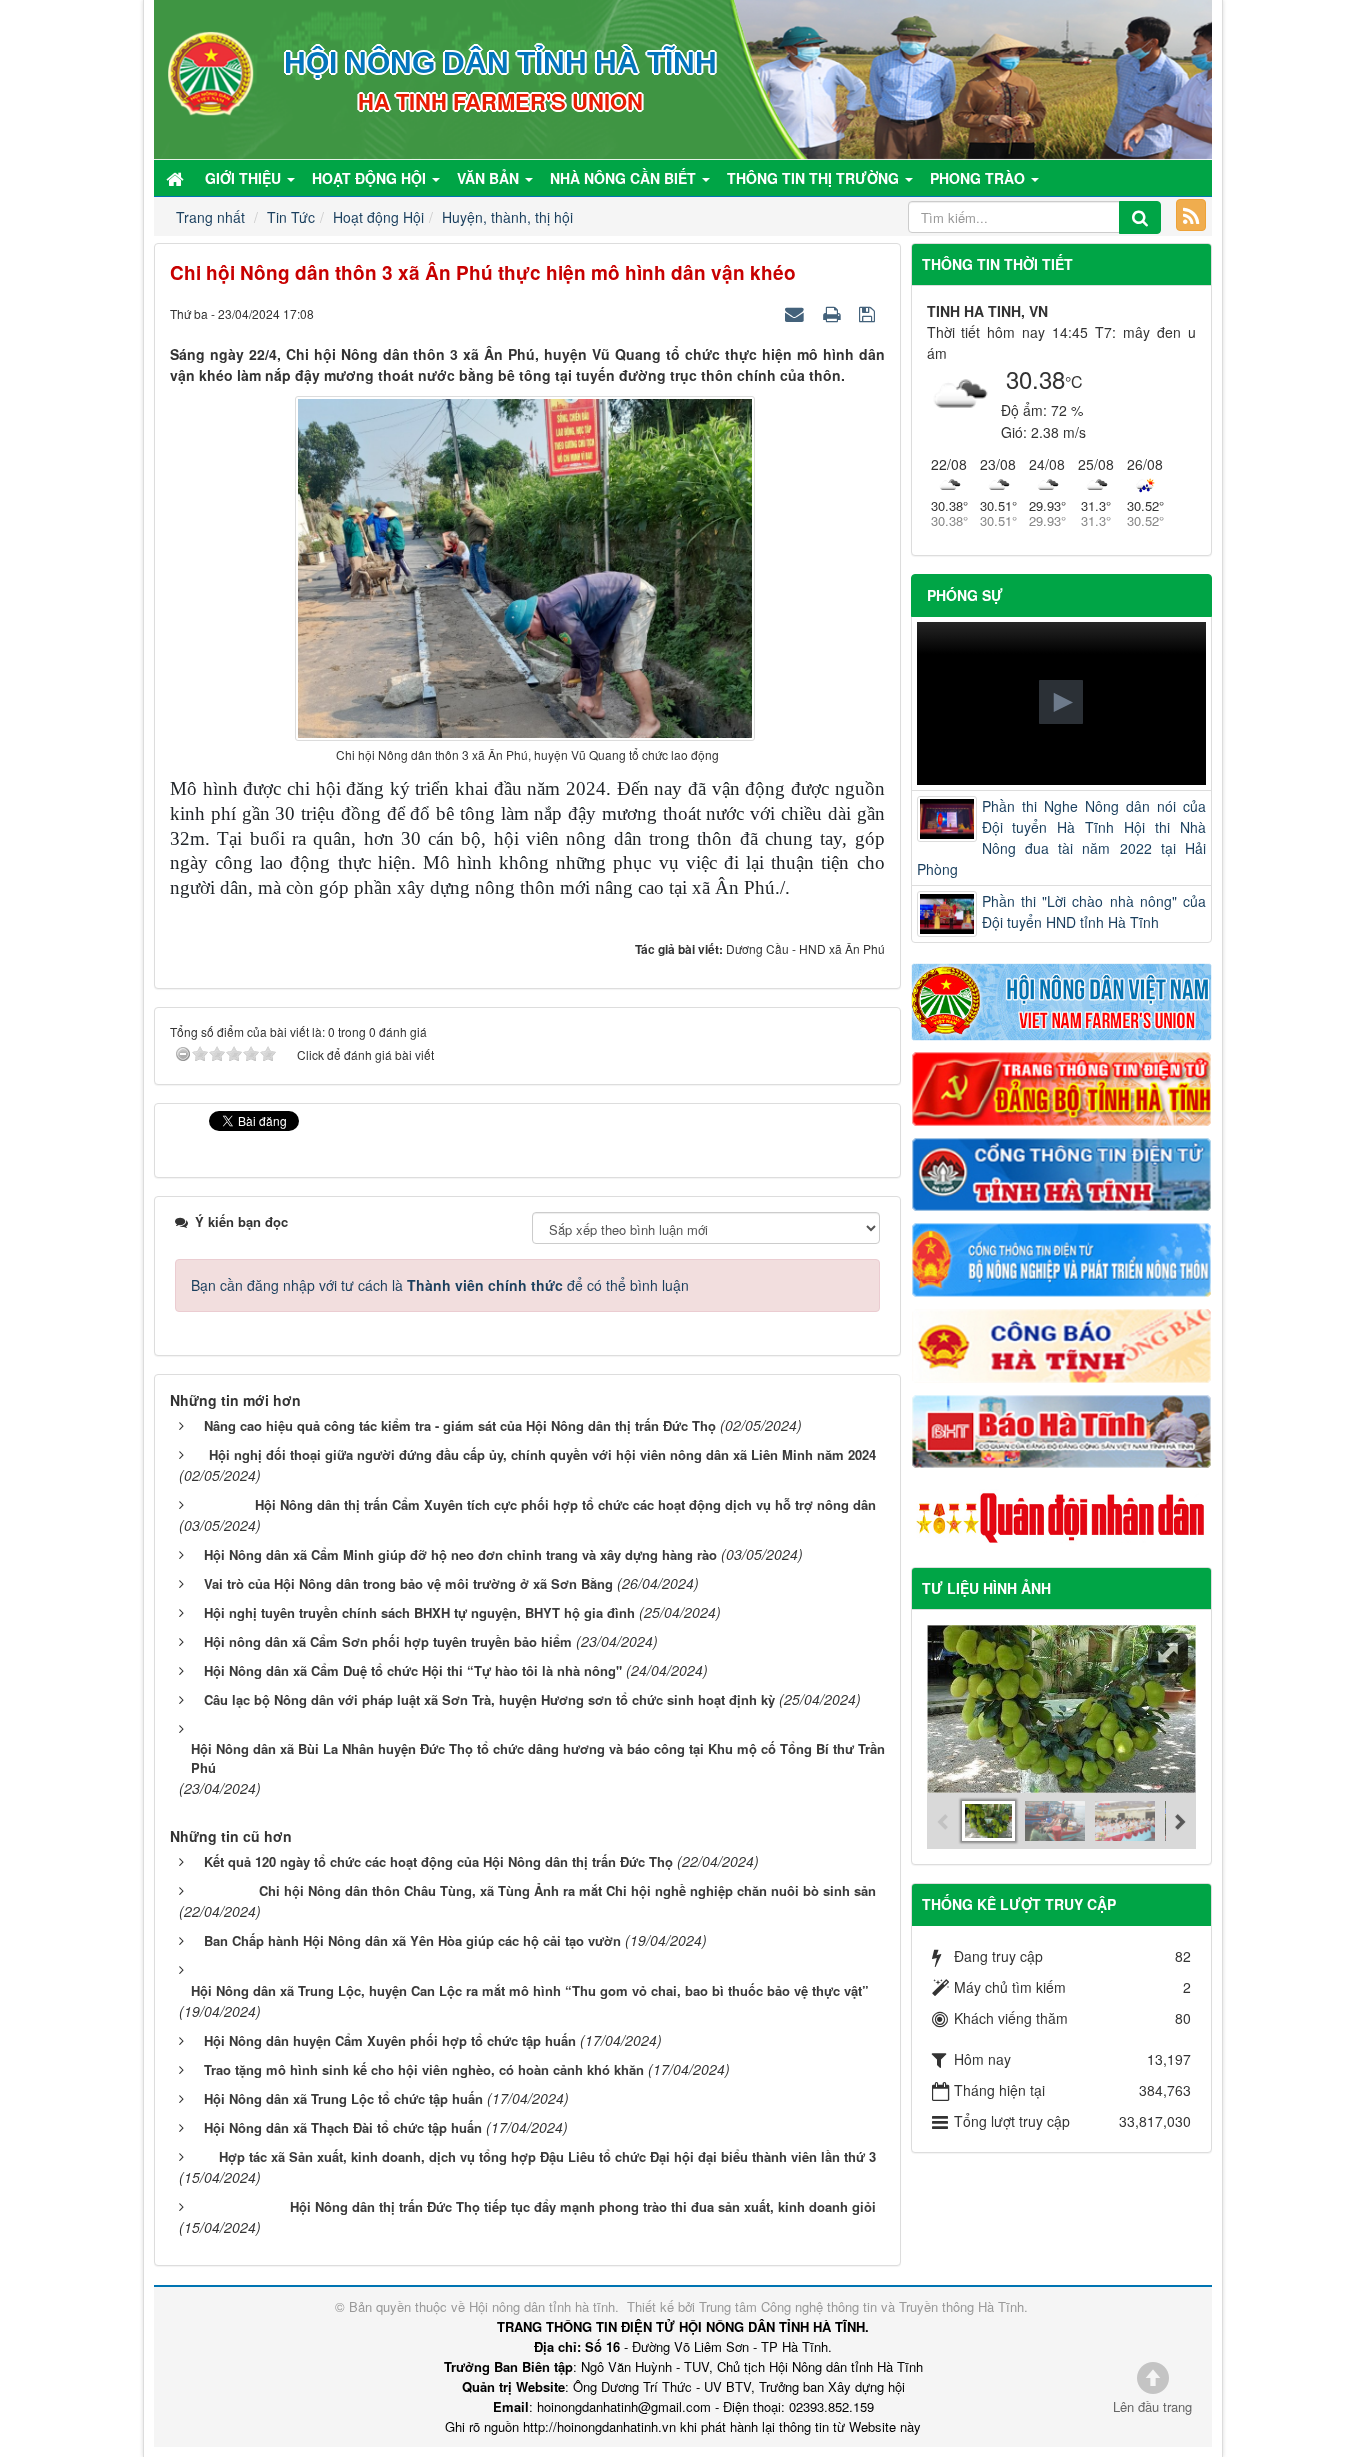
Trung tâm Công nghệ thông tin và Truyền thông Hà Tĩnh (861, 2306)
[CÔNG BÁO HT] (1062, 1343)
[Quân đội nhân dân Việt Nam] (1062, 1516)
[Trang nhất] (177, 178)
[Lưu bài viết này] (869, 313)
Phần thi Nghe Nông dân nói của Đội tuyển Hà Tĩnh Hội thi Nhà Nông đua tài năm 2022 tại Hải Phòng (1062, 837)
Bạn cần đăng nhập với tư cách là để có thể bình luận (440, 1285)
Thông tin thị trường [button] (815, 178)
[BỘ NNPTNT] (1062, 1258)
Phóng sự (965, 595)
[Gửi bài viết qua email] (797, 313)
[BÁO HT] (1062, 1429)
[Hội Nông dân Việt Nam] (1062, 1000)
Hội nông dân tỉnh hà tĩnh (542, 2306)
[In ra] (834, 313)
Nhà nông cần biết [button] (625, 178)
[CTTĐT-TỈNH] (1062, 1172)
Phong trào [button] (979, 178)
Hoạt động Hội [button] (371, 178)
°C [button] (1074, 381)
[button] (1061, 702)
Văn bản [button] (490, 178)
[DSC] (1062, 1087)
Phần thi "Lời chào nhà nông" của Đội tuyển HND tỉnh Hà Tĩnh (1094, 911)
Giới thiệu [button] (245, 178)
